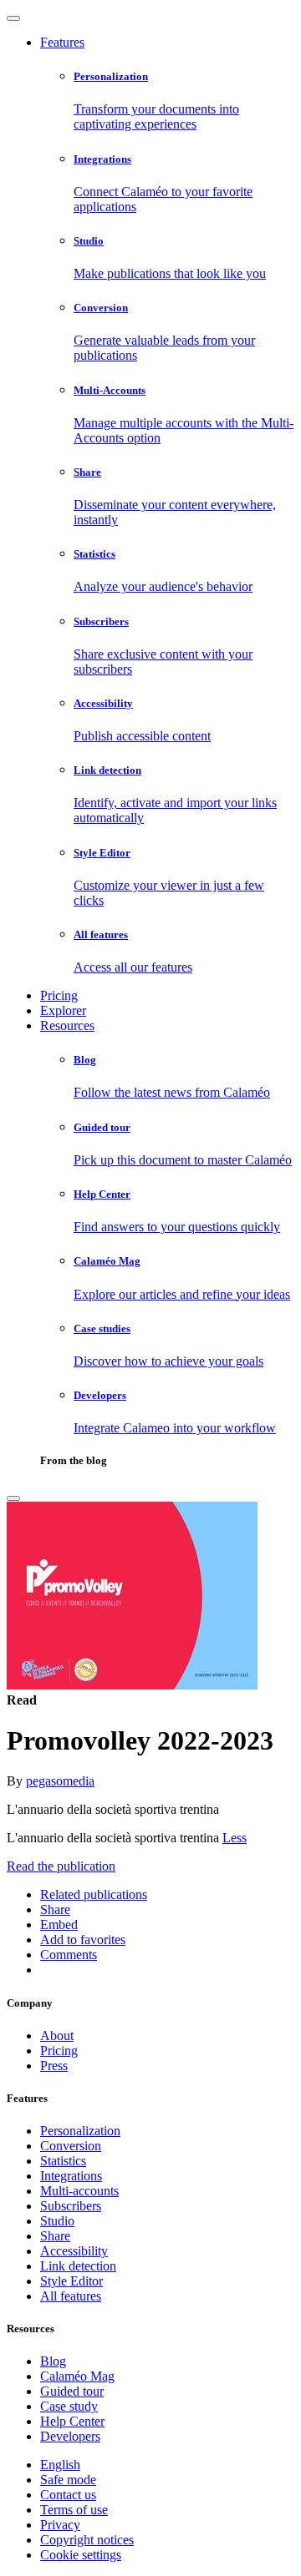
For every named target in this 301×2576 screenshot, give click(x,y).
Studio (57, 2221)
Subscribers (71, 2206)
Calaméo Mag (77, 2376)
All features (71, 2296)
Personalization (80, 2131)
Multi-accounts (79, 2191)
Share (55, 2236)
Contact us (68, 2495)
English (60, 2465)
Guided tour (72, 2391)
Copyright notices (87, 2540)
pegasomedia (60, 1781)
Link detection (78, 2266)
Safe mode (68, 2480)
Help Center (72, 2421)
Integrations (71, 2176)
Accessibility (74, 2251)
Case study (69, 2406)
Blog (53, 2361)
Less (235, 1838)
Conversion (71, 2146)
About (57, 2036)
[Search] (13, 1498)
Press (54, 2066)
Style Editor (71, 2281)
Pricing (59, 995)
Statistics (63, 2161)
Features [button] (62, 42)
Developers (70, 2436)
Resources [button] (67, 1025)
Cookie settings (81, 2555)
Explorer (63, 1010)
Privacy (60, 2525)
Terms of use (74, 2510)
